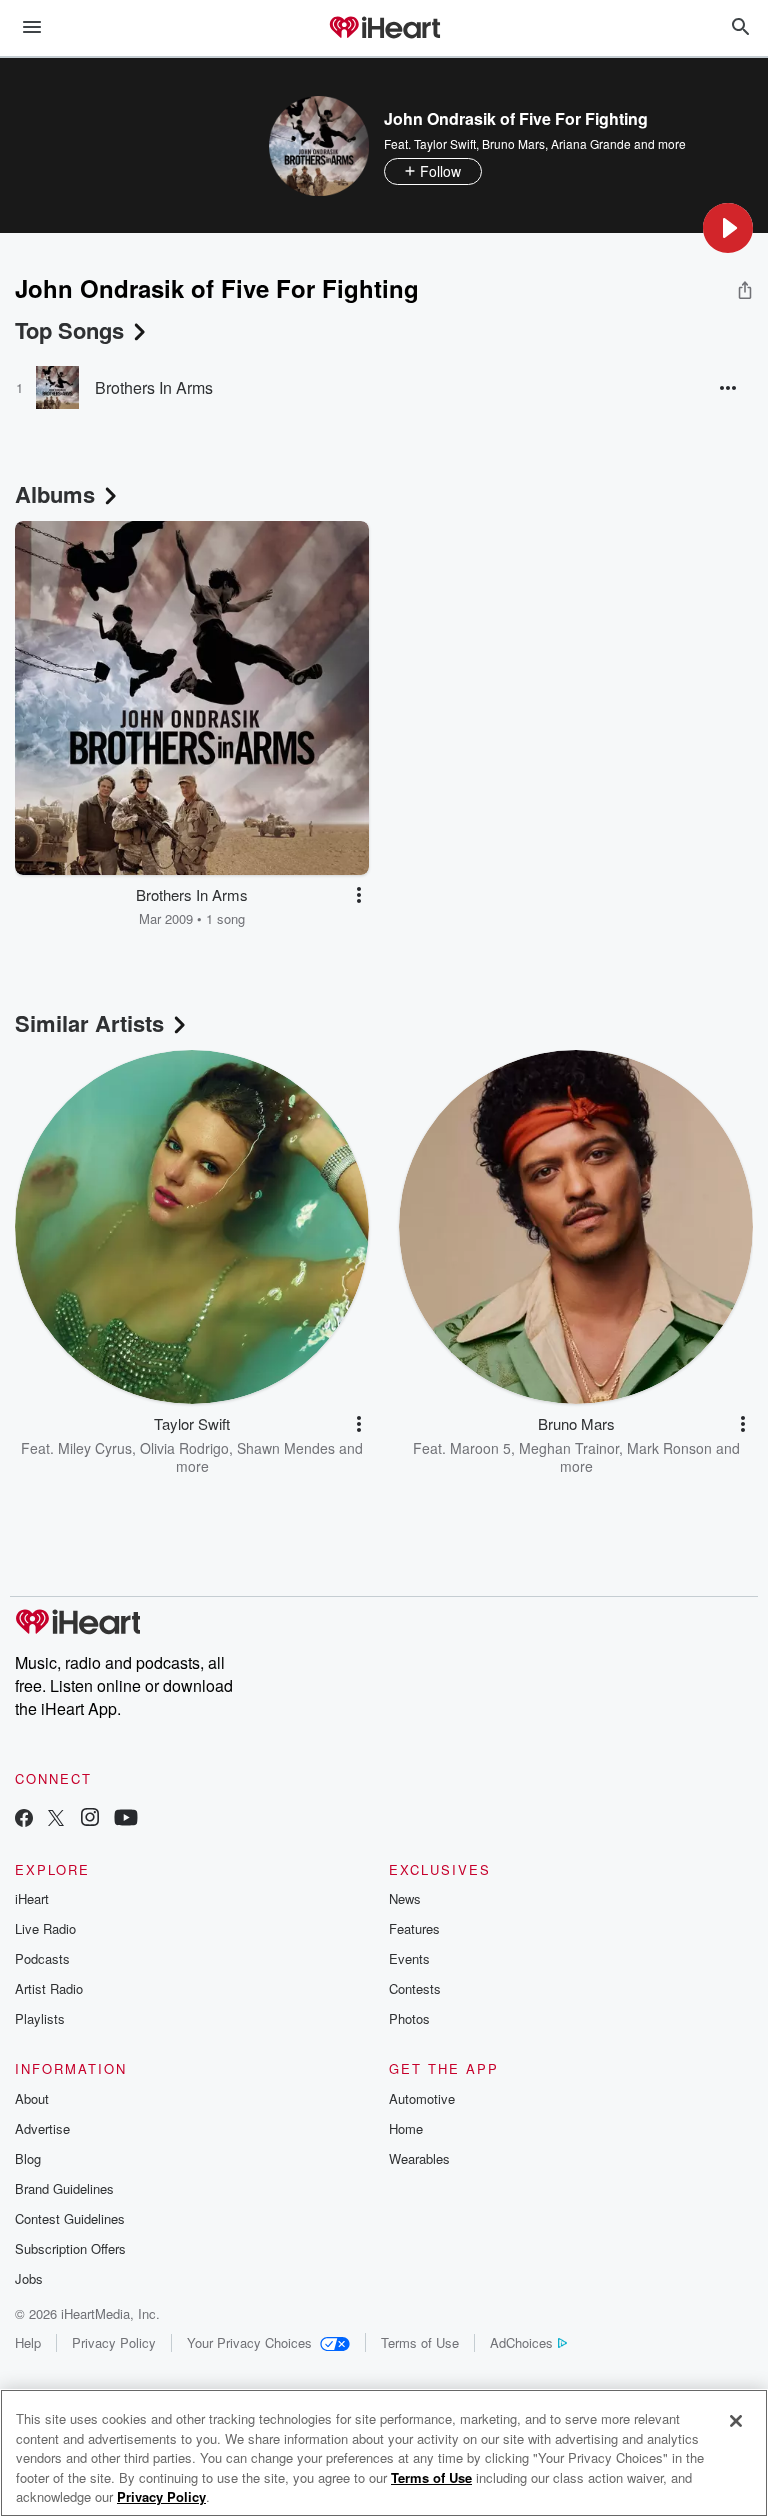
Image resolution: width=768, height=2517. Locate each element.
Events (409, 1958)
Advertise (42, 2128)
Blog (28, 2158)
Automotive (422, 2098)
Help (28, 2342)
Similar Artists (89, 1023)
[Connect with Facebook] (24, 1819)
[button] (728, 228)
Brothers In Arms (154, 387)
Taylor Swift (445, 143)
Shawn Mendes (286, 1448)
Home (406, 2128)
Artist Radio (49, 1988)
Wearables (419, 2158)
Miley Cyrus (95, 1448)
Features (414, 1928)
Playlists (40, 2018)
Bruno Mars (513, 143)
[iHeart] (384, 29)
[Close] (736, 2421)
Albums (55, 494)
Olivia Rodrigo (184, 1448)
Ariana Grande (591, 143)
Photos (409, 2018)
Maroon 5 (480, 1448)
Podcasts (42, 1958)
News (405, 1898)
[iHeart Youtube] (126, 1819)
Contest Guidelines (70, 2218)
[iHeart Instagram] (90, 1819)
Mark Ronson (669, 1448)
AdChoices (521, 2342)
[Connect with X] (56, 1819)
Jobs (29, 2278)
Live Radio (45, 1928)
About (32, 2098)
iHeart (32, 1898)
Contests (415, 1988)
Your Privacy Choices (249, 2342)
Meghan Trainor (569, 1448)
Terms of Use (420, 2342)
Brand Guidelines (64, 2188)
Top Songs (69, 330)
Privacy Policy (114, 2342)
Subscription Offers (70, 2248)
